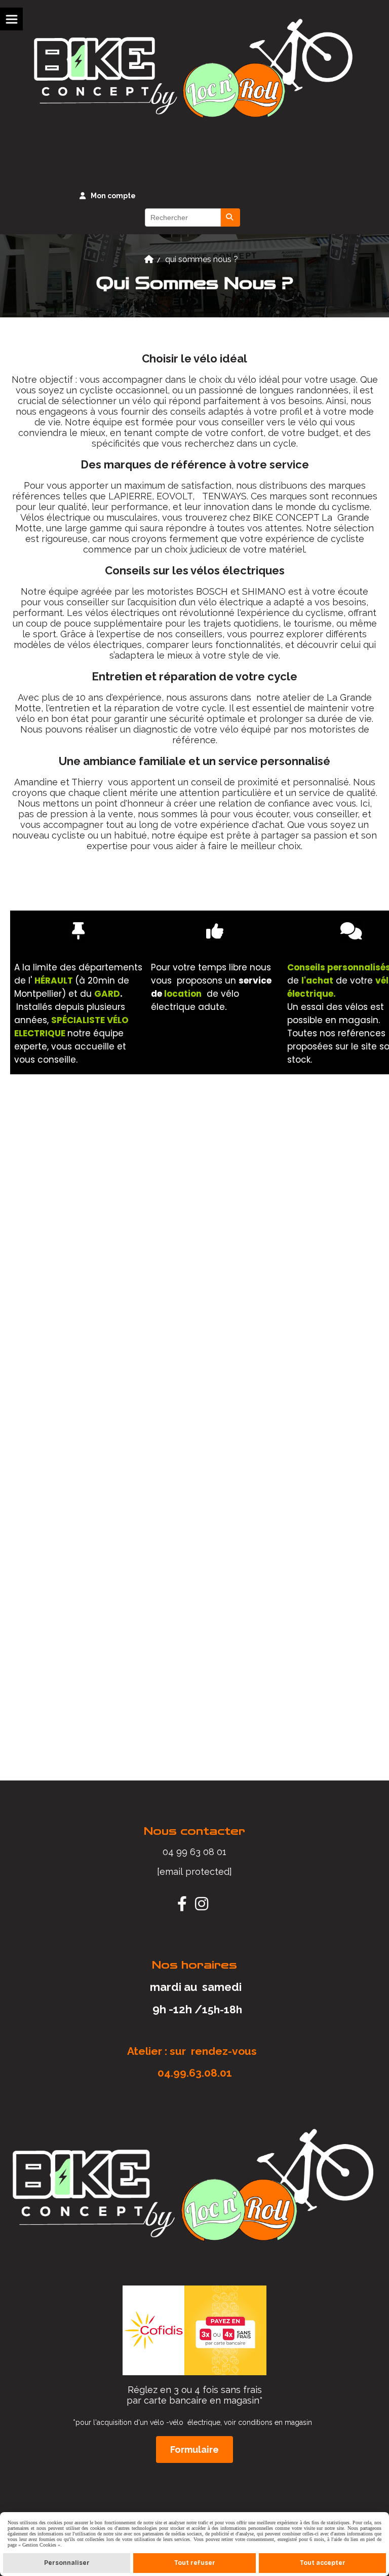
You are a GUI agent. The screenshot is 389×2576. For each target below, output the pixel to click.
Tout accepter (323, 2563)
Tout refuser (195, 2563)
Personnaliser (67, 2563)
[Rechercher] (230, 217)
